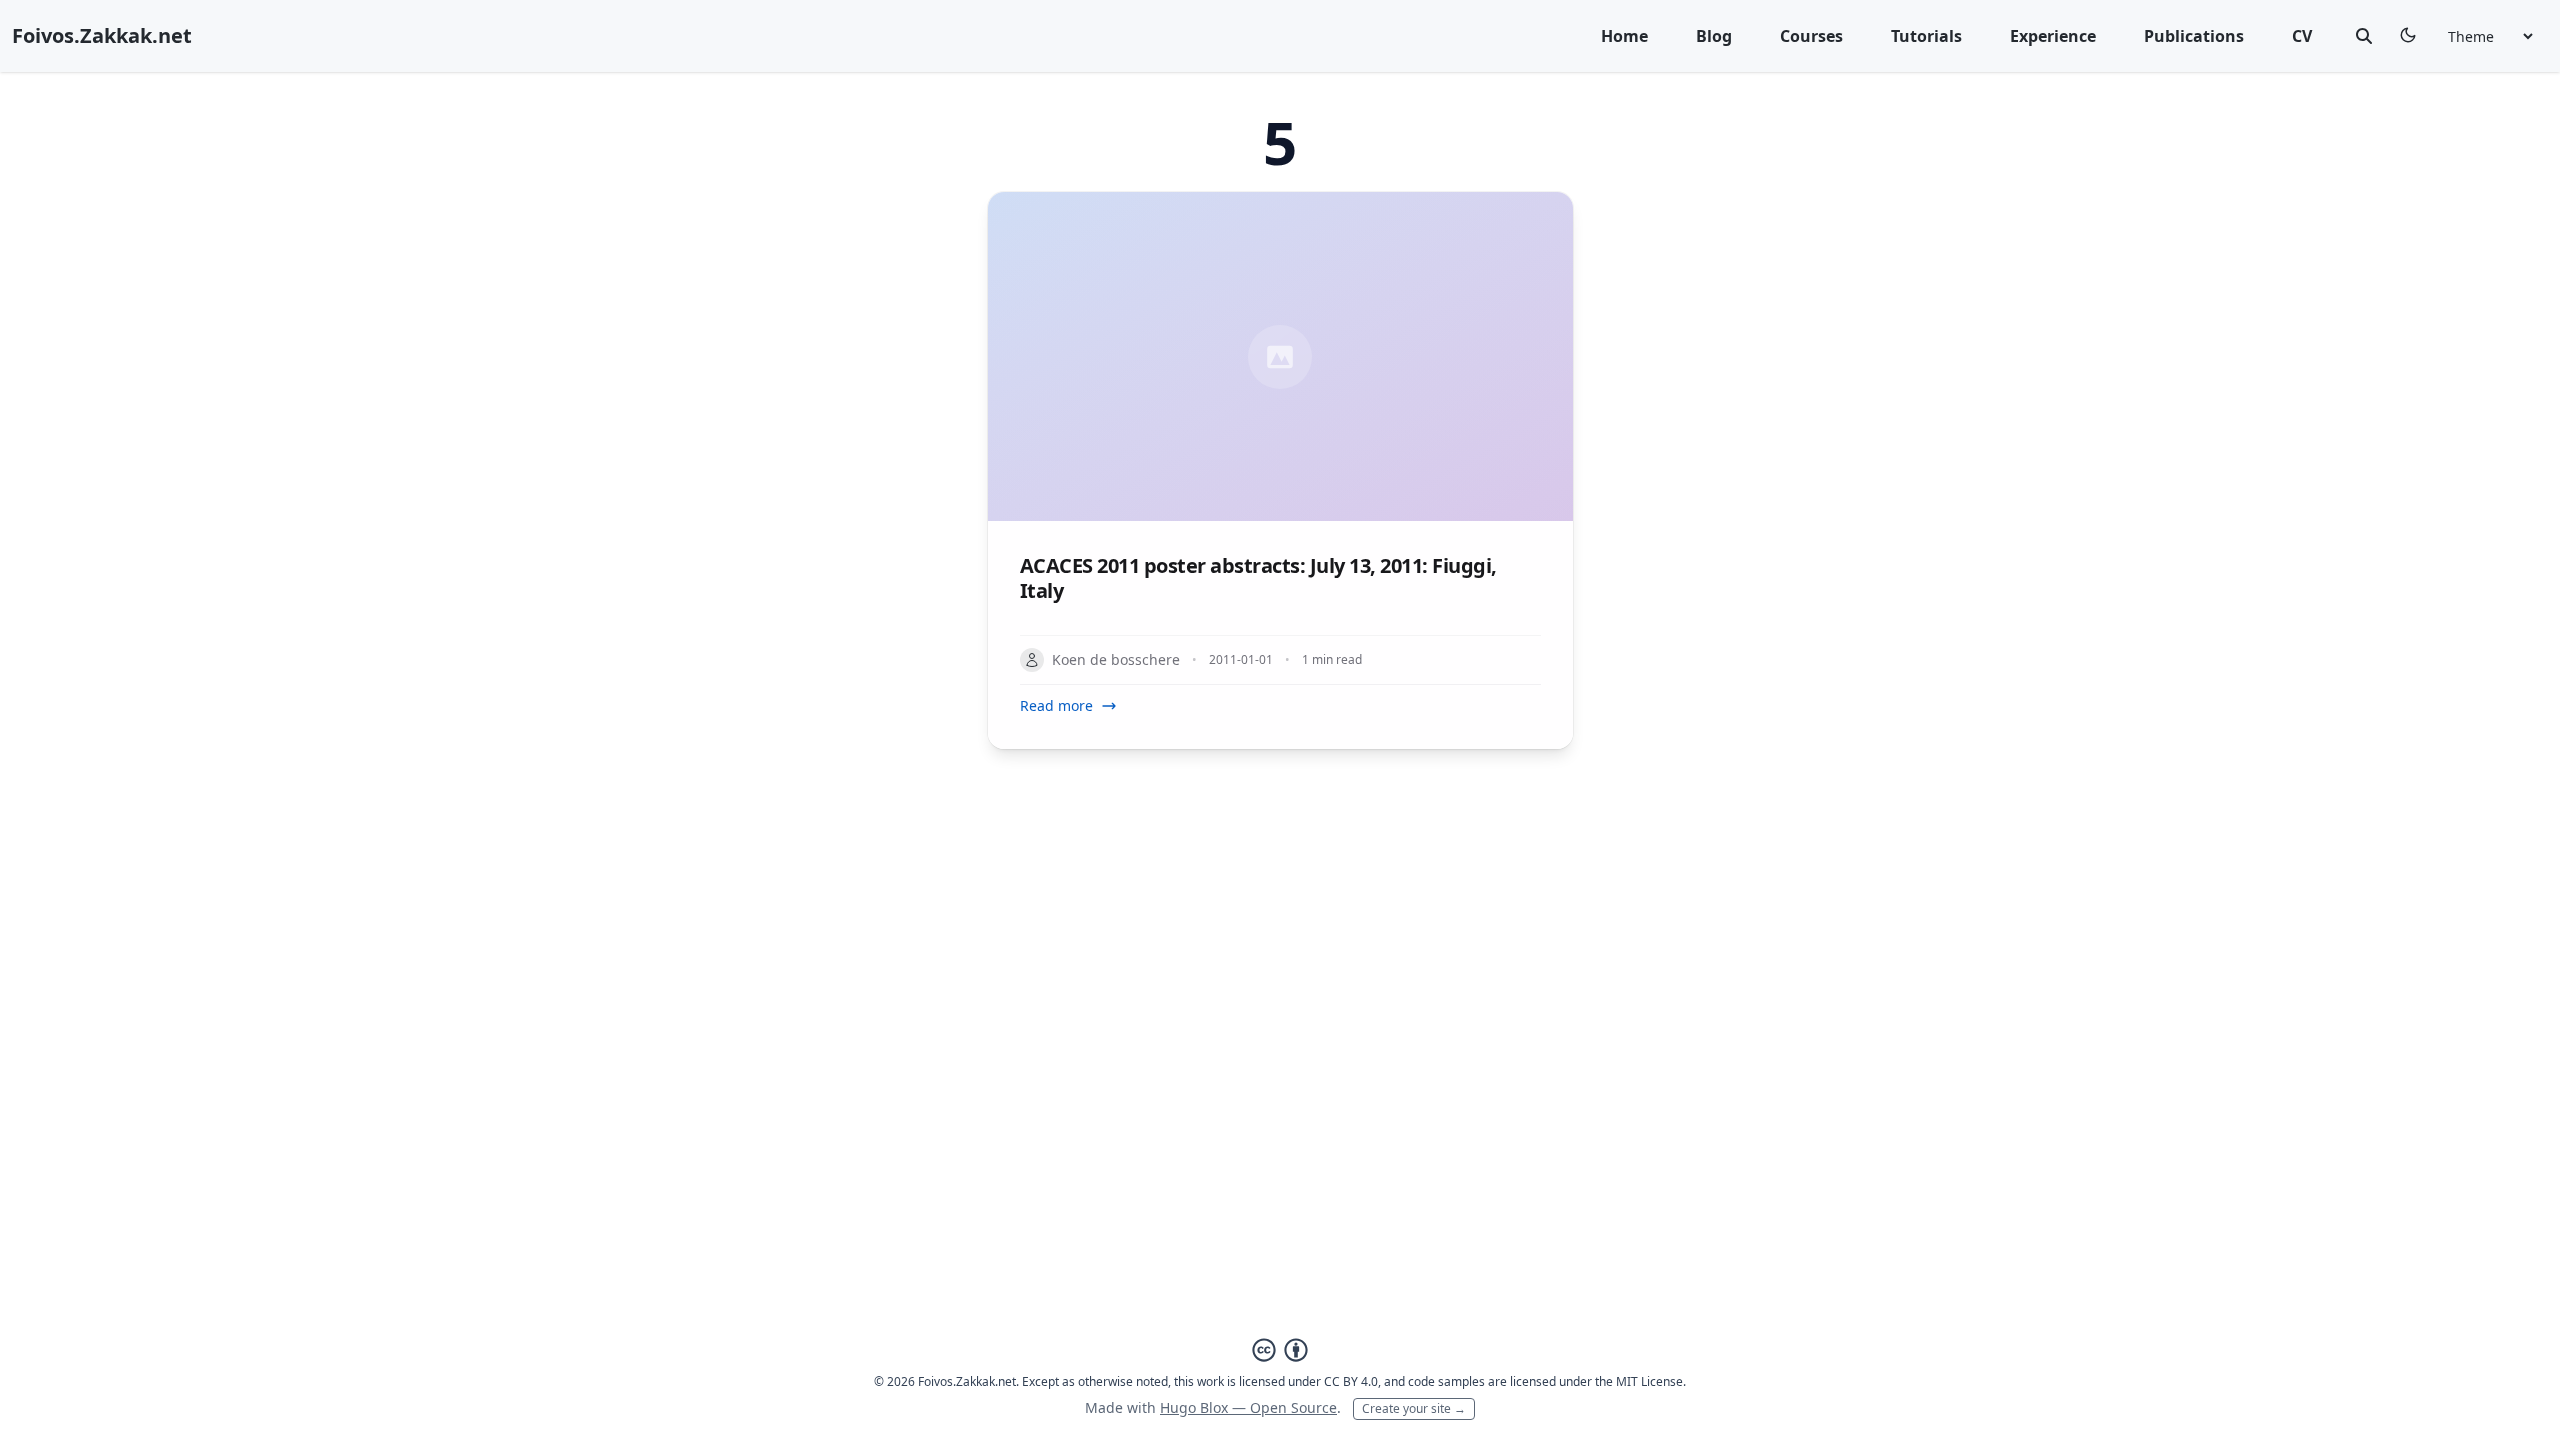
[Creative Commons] (1280, 1350)
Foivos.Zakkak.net (102, 35)
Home (1624, 36)
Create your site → (1414, 1408)
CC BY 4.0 (1351, 1381)
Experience (2053, 36)
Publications (2194, 36)
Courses (1811, 36)
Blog (1714, 36)
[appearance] (2408, 35)
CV (2302, 36)
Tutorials (1926, 36)
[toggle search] (2364, 36)
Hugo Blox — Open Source (1248, 1407)
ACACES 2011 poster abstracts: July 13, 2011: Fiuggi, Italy (1258, 578)
